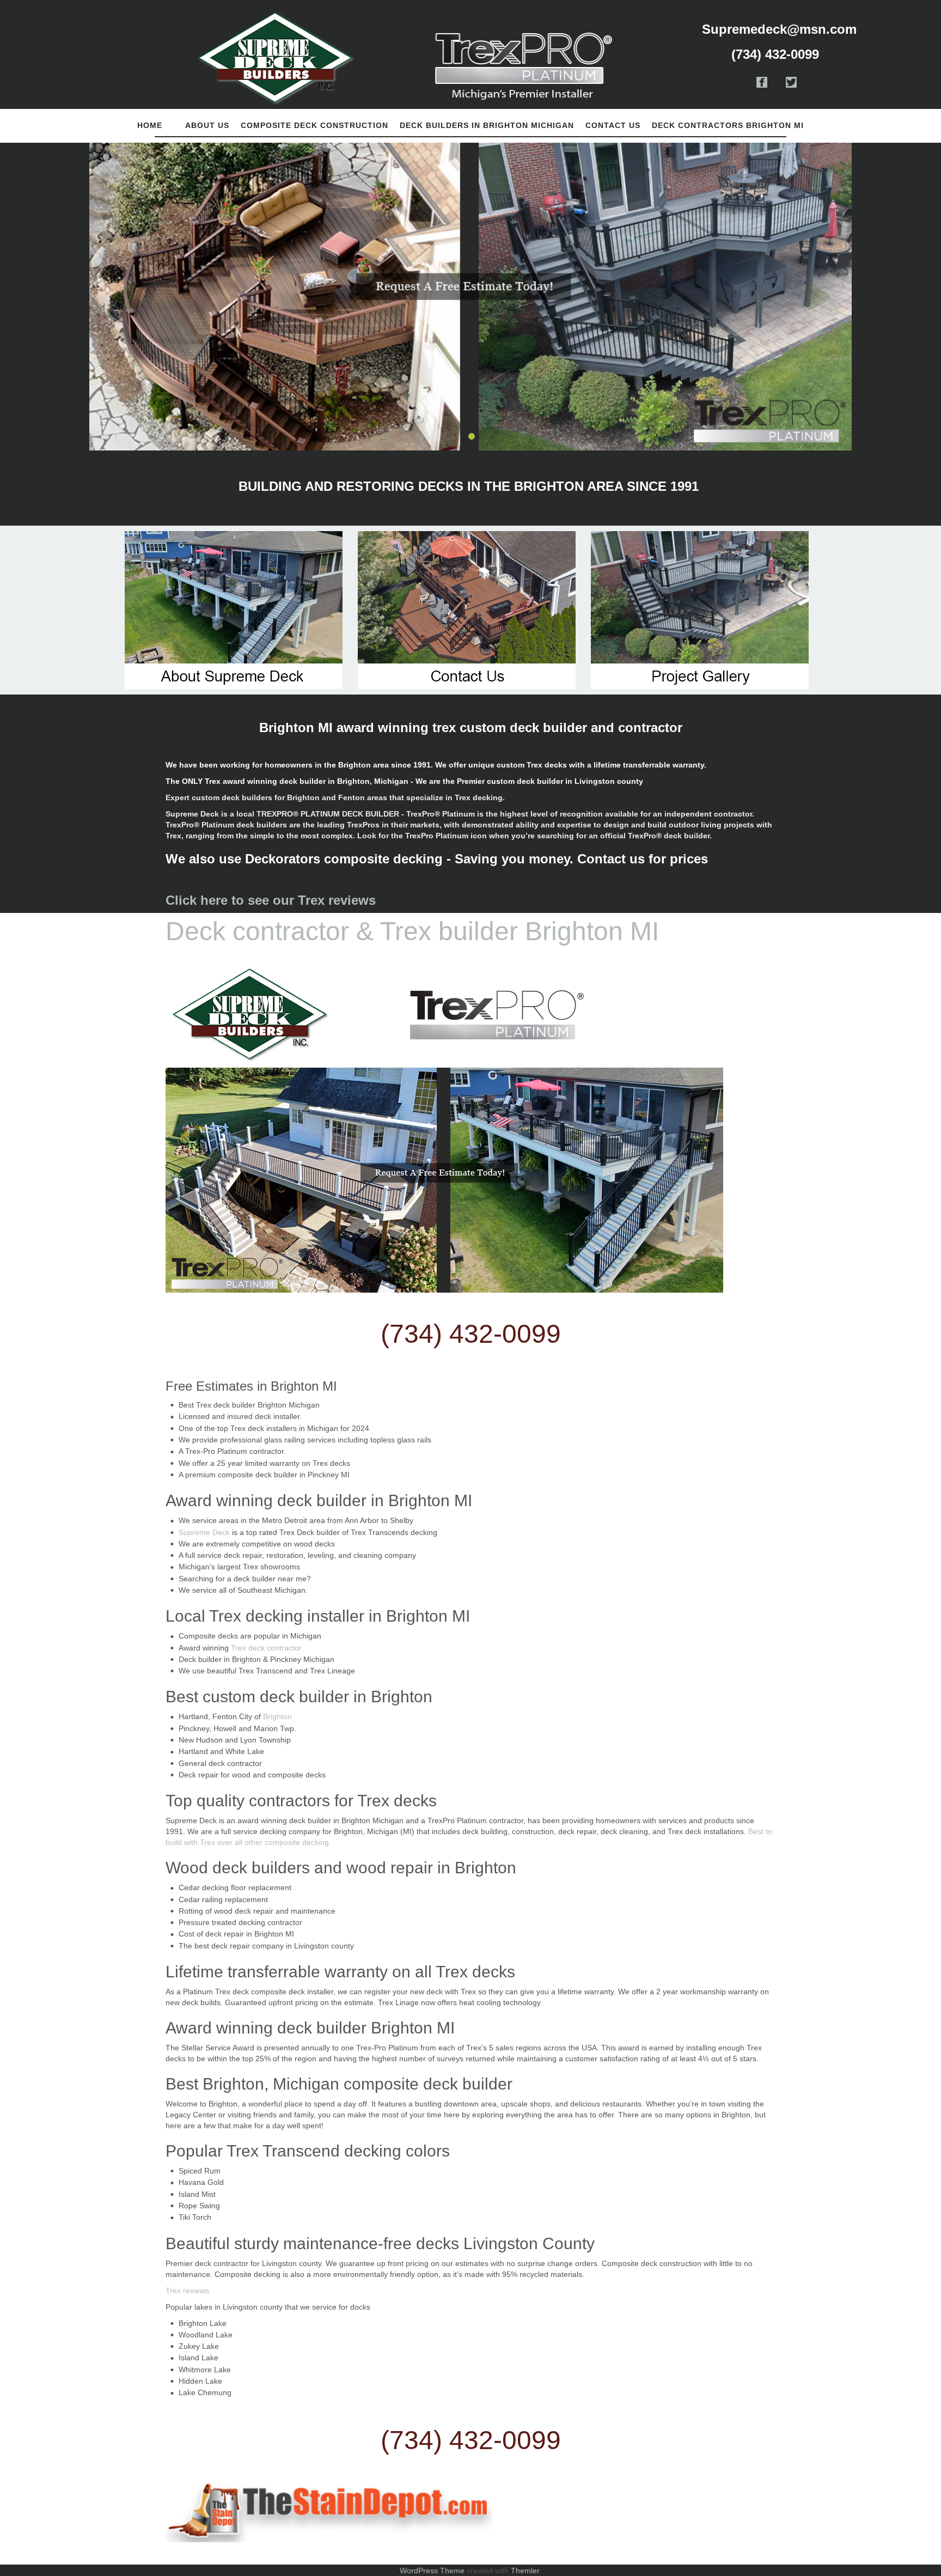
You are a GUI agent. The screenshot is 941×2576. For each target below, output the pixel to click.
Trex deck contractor (266, 1648)
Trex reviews (188, 2291)
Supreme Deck (204, 1532)
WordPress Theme (432, 2571)
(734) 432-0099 (471, 1334)
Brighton (277, 1716)
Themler (525, 2571)
